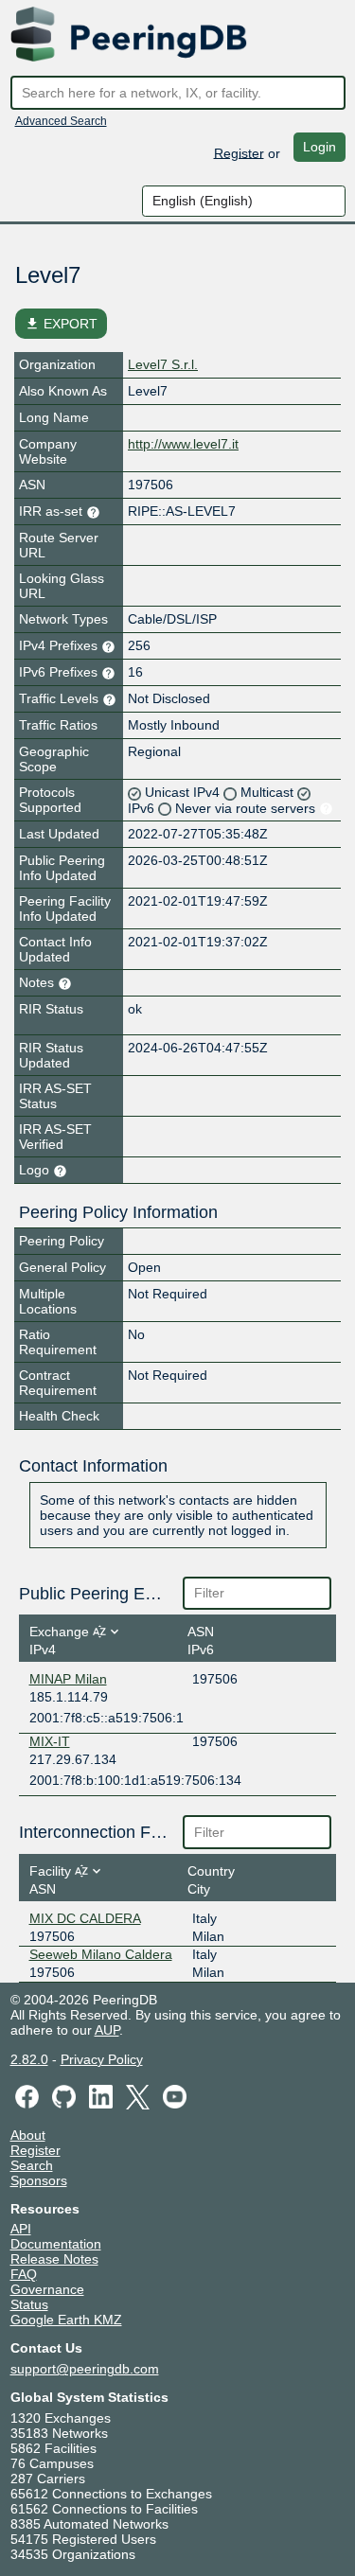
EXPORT (61, 324)
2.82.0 (29, 2059)
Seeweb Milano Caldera (101, 1954)
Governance (47, 2289)
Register (239, 152)
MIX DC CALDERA (85, 1918)
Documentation (56, 2244)
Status (29, 2304)
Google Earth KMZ (66, 2320)
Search (32, 2165)
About (28, 2135)
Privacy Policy (102, 2059)
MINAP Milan (68, 1679)
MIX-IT (50, 1741)
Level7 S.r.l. (163, 364)
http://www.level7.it (183, 444)
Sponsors (39, 2180)
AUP (107, 2030)
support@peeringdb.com (85, 2369)
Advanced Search (61, 121)
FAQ (24, 2274)
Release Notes (54, 2259)
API (21, 2229)
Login (319, 147)
